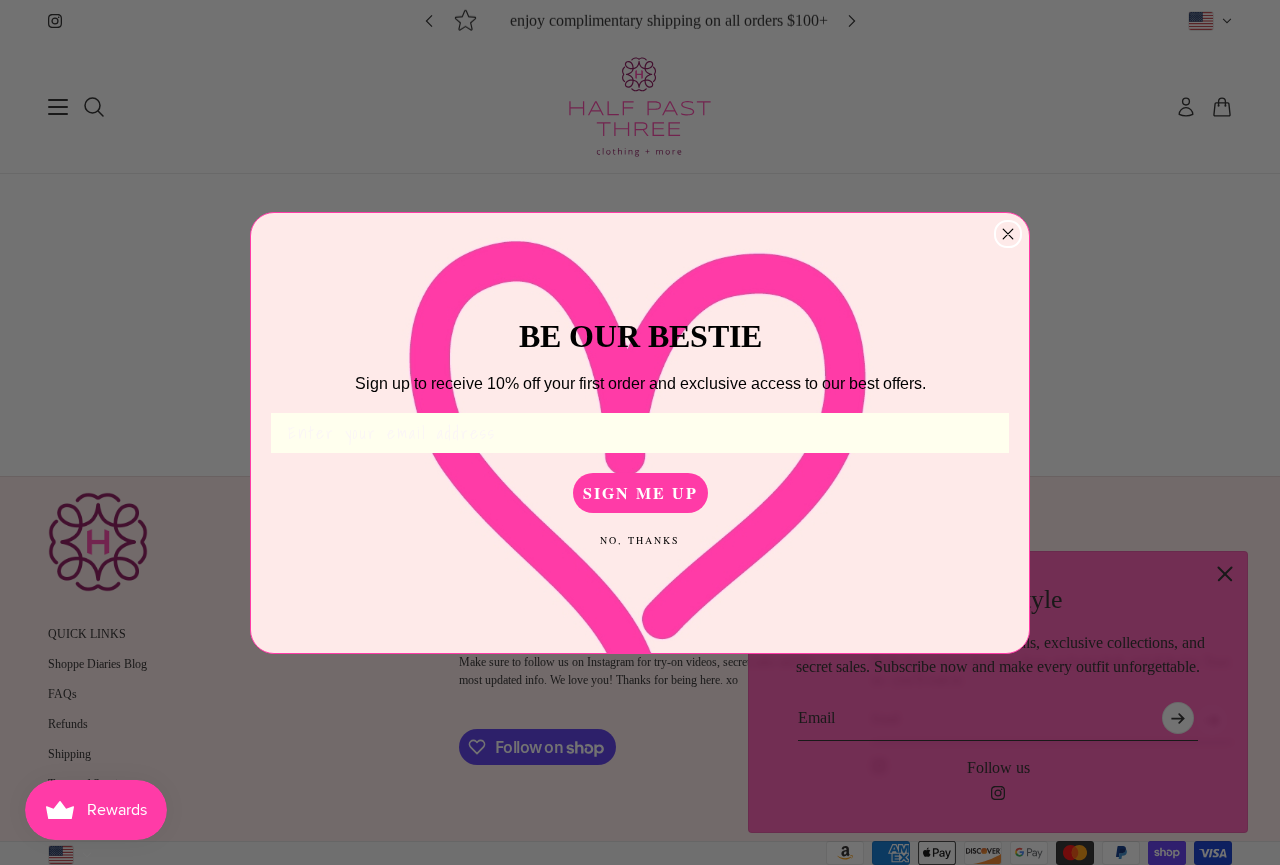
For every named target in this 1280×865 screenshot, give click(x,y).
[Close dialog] (1008, 234)
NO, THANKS (640, 540)
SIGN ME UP (640, 492)
